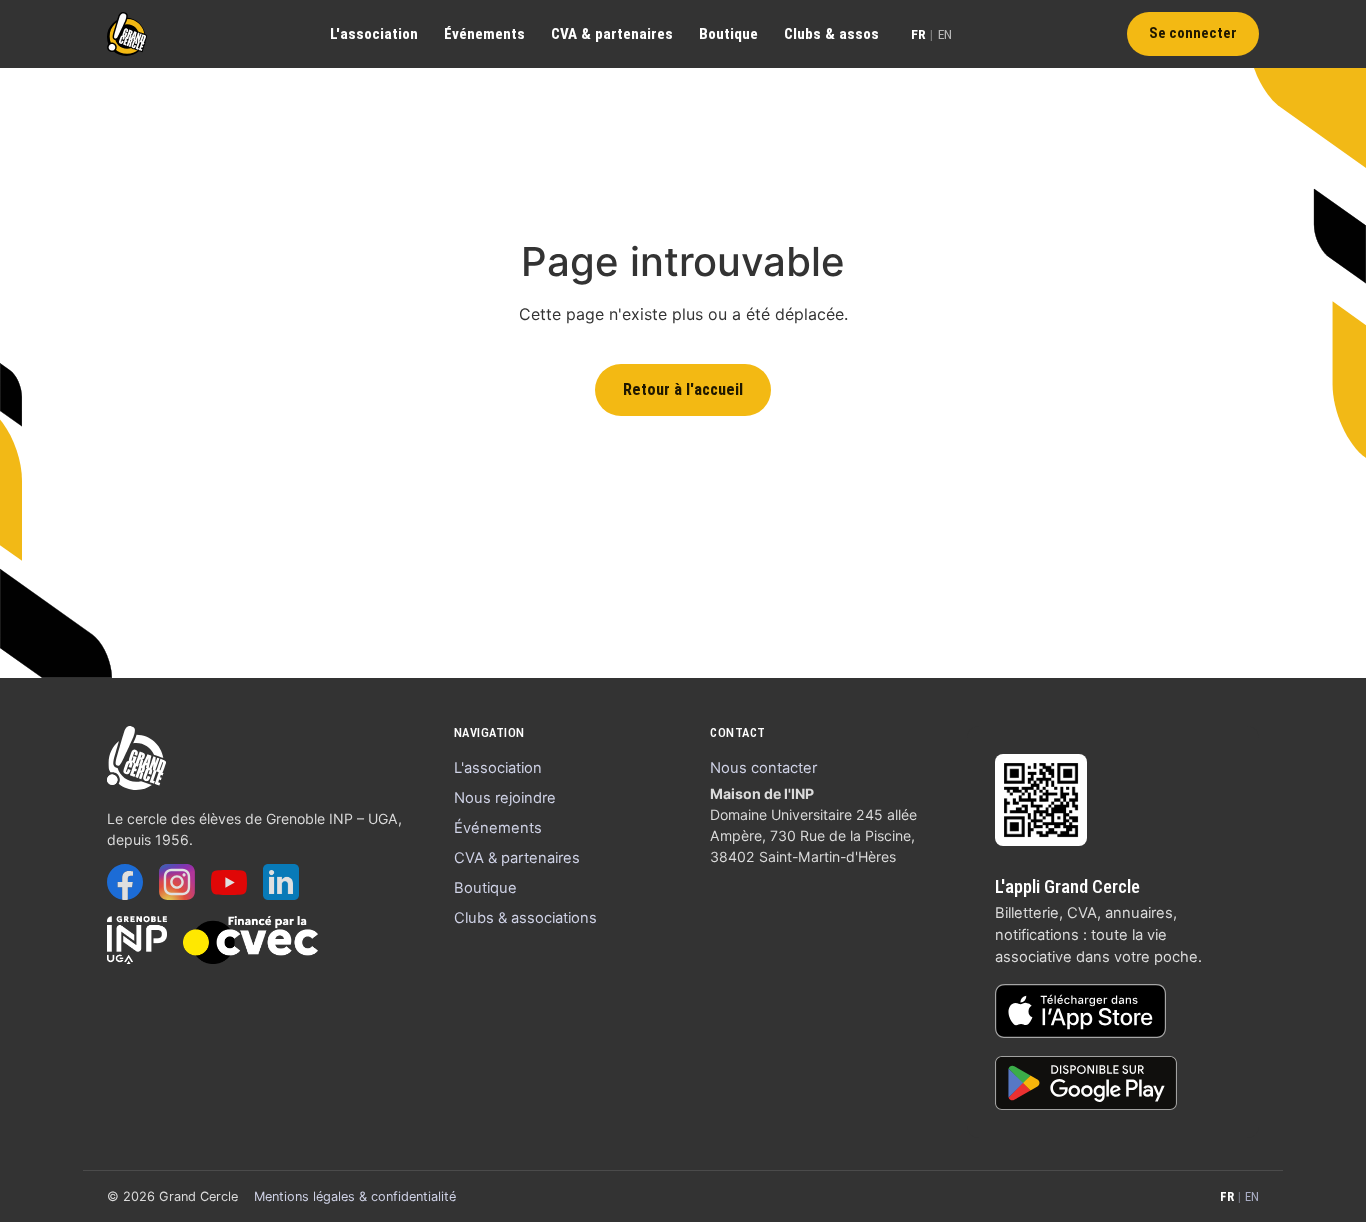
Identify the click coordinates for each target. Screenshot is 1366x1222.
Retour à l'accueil (683, 389)
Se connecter (1193, 33)
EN (945, 34)
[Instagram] (177, 882)
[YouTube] (229, 882)
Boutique (728, 34)
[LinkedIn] (281, 882)
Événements (484, 34)
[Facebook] (125, 882)
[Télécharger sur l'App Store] (1080, 1011)
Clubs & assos (831, 34)
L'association (374, 34)
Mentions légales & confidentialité (355, 1196)
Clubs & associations (525, 918)
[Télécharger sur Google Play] (1086, 1083)
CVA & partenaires (612, 34)
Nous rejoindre (505, 798)
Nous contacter (763, 768)
